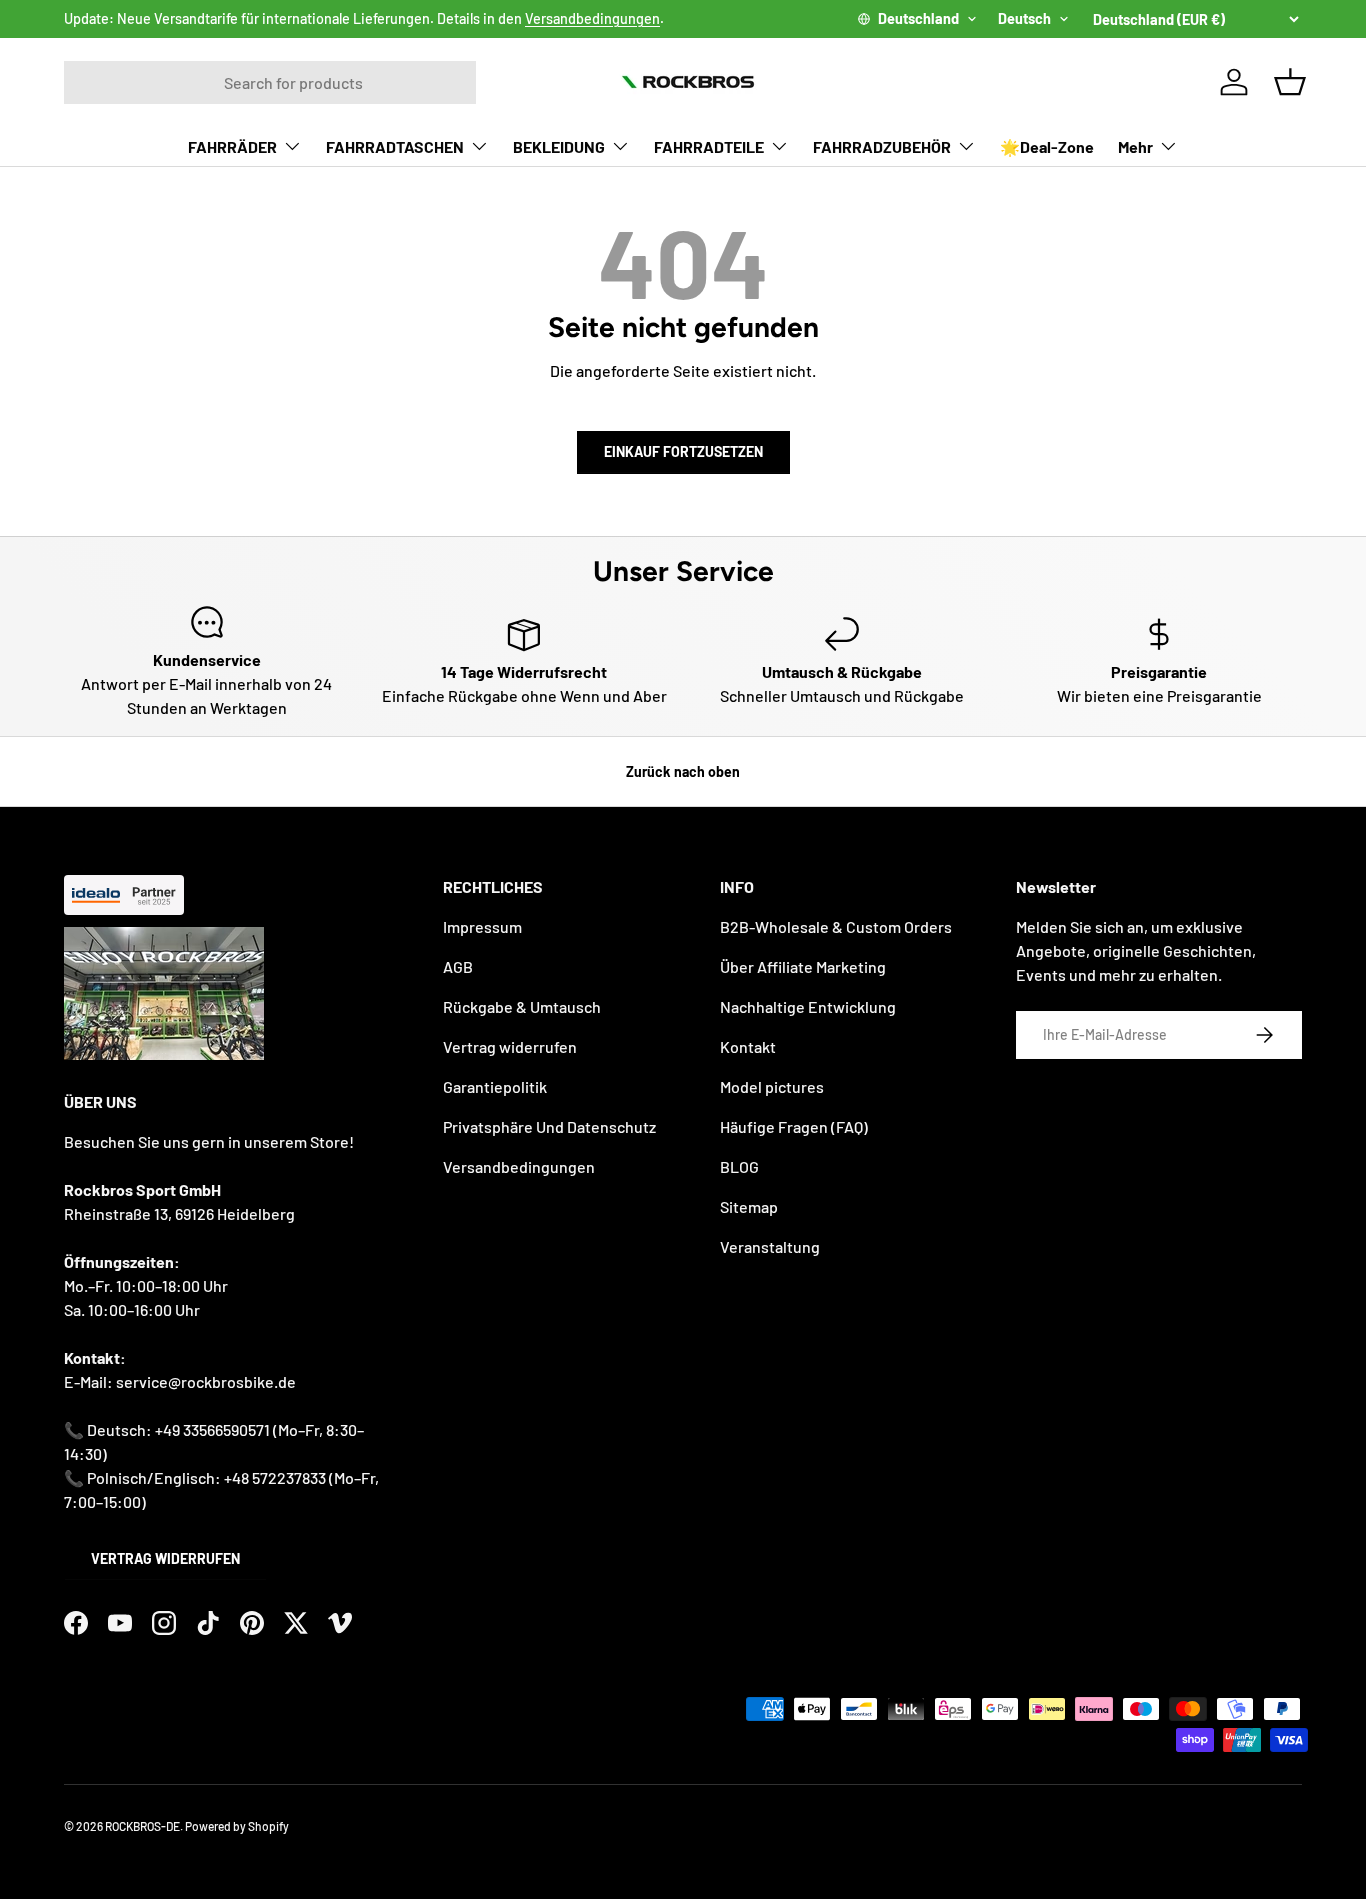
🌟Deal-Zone (1047, 146)
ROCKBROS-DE (142, 1826)
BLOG (739, 1166)
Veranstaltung (770, 1246)
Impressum (482, 926)
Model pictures (772, 1086)
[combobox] (270, 82)
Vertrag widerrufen (165, 1558)
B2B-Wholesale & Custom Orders (836, 926)
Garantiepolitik (495, 1086)
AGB (458, 966)
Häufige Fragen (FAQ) (794, 1126)
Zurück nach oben (683, 771)
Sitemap (749, 1206)
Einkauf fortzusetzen (683, 451)
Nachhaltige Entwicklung (808, 1006)
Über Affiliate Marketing (803, 966)
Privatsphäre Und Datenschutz (549, 1126)
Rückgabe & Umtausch (522, 1006)
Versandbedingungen (592, 18)
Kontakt (748, 1046)
